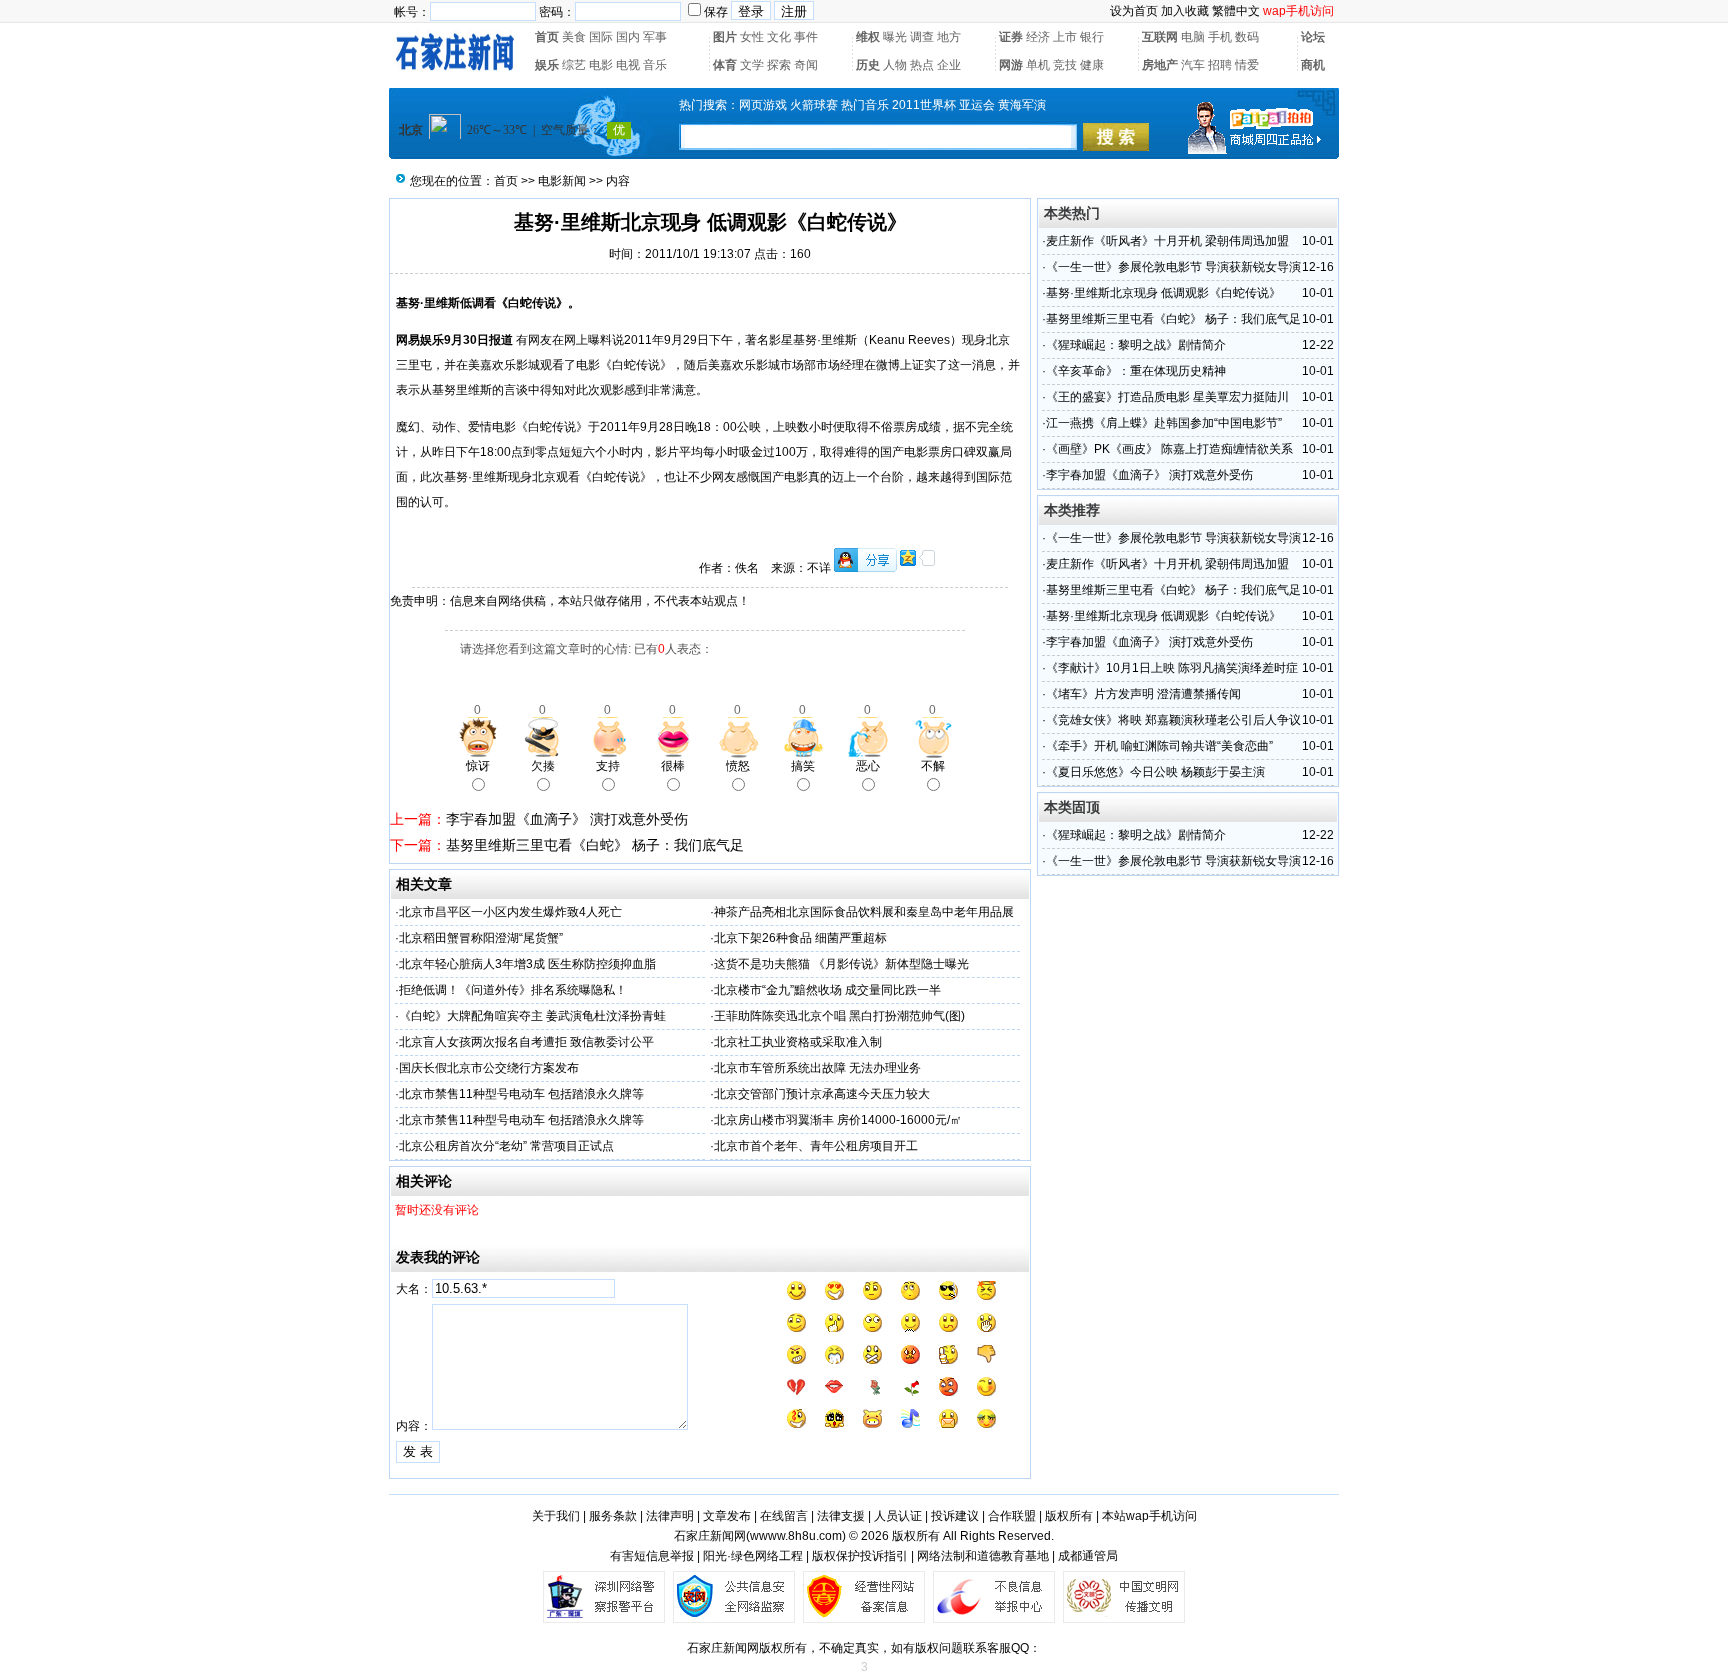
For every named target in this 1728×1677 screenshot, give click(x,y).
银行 (1092, 37)
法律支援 (841, 1516)
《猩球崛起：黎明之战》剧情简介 (1136, 345)
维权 (868, 37)
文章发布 (727, 1516)
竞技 (1065, 65)
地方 (949, 37)
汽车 (1193, 65)
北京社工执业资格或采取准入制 (798, 1042)
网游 (1011, 65)
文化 (779, 37)
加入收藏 (1185, 11)
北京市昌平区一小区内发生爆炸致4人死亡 (510, 912)
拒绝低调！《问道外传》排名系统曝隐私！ (513, 990)
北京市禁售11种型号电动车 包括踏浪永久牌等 (521, 1094)
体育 (725, 65)
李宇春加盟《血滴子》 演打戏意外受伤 (567, 819)
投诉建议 (955, 1516)
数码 (1247, 37)
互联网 (1160, 37)
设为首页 (1134, 11)
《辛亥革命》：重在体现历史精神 (1136, 371)
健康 (1092, 65)
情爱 (1247, 65)
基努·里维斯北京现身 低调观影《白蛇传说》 (1163, 293)
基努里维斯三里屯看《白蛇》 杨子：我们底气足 (595, 845)
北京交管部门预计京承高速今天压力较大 (822, 1094)
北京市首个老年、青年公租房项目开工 (816, 1146)
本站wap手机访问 (1149, 1516)
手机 (1220, 37)
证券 (1011, 37)
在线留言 (784, 1516)
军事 (655, 37)
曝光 (895, 37)
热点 (922, 65)
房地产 (1160, 65)
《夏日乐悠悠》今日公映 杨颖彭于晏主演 (1155, 772)
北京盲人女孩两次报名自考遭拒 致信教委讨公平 (526, 1042)
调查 (922, 37)
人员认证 (898, 1516)
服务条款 (613, 1516)
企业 (949, 65)
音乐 (655, 65)
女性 (752, 37)
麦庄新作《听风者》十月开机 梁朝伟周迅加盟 (1167, 241)
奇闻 (806, 65)
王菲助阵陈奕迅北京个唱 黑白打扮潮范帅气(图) (839, 1016)
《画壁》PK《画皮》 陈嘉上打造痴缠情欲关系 (1169, 449)
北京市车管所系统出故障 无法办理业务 (817, 1068)
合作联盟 (1012, 1516)
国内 (628, 37)
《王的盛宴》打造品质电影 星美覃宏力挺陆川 (1167, 397)
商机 (1313, 65)
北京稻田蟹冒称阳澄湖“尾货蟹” (481, 938)
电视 (628, 65)
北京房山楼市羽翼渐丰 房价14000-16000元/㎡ (838, 1120)
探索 (779, 65)
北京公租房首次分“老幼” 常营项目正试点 (506, 1146)
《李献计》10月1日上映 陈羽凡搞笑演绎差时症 (1172, 668)
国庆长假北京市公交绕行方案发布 (489, 1068)
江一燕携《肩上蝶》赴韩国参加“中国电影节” (1164, 423)
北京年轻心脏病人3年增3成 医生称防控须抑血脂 (527, 964)
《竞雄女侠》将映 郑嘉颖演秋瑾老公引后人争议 (1173, 720)
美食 (574, 37)
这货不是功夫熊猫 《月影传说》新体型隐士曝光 (841, 964)
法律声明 (670, 1516)
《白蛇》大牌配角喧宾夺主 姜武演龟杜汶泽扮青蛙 (532, 1016)
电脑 (1193, 37)
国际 (601, 37)
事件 (806, 37)
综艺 (574, 65)
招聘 (1220, 65)
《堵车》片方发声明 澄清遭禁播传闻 (1143, 694)
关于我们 (556, 1516)
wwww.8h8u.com (796, 1536)
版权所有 (1069, 1516)
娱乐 (547, 65)
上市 (1065, 37)
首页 (547, 37)
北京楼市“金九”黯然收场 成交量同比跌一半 (827, 990)
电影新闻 (562, 181)
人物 (895, 65)
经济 (1038, 37)
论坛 (1313, 37)
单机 (1038, 65)
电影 (601, 65)
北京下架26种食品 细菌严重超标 (800, 938)
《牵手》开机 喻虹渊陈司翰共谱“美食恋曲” (1159, 746)
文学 (752, 65)
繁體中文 (1236, 11)
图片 (725, 37)
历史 (868, 65)
